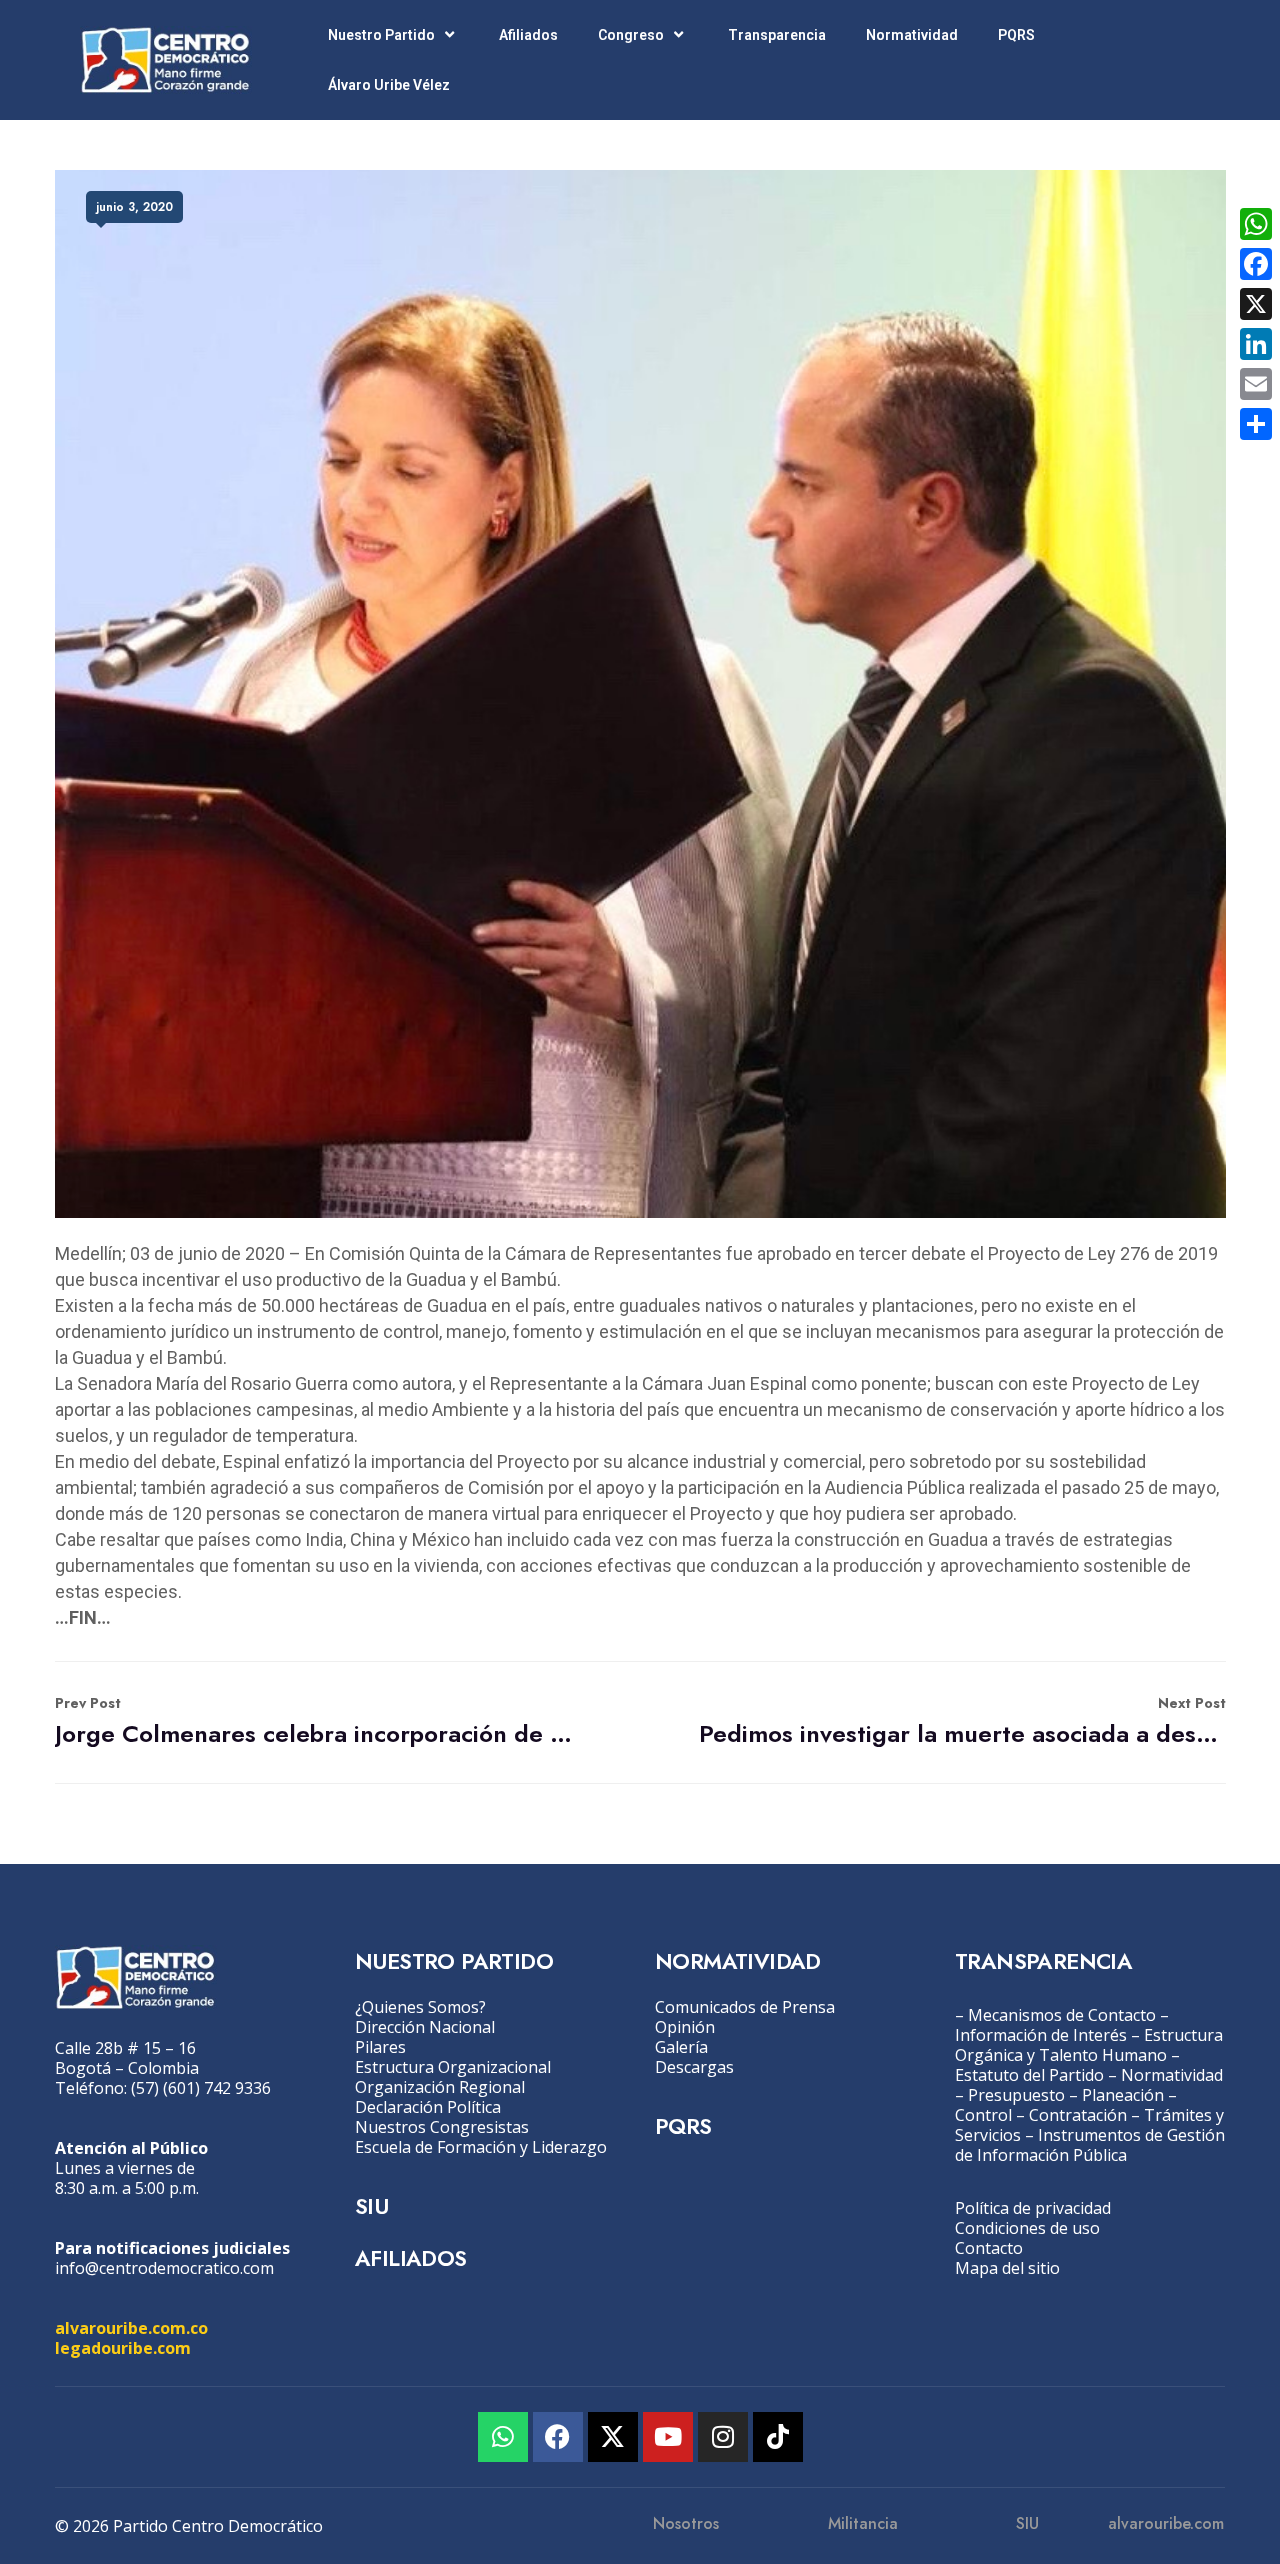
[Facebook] (558, 2437)
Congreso (631, 35)
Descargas (694, 2067)
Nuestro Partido (381, 35)
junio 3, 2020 (134, 207)
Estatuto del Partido (1029, 2075)
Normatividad (912, 35)
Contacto (989, 2248)
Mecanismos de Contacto (1062, 2015)
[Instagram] (723, 2437)
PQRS (1016, 35)
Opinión (685, 2027)
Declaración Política (428, 2107)
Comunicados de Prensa (745, 2007)
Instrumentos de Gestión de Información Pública (1090, 2145)
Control (983, 2115)
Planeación (1123, 2095)
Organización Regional (440, 2087)
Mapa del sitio (1007, 2268)
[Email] (1256, 384)
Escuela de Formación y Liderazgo (481, 2147)
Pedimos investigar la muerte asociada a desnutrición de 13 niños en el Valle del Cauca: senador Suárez (962, 1721)
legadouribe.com (123, 2348)
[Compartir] (1256, 424)
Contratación (1078, 2115)
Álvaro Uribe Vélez (389, 85)
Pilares (380, 2047)
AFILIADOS (411, 2258)
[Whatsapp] (503, 2437)
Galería (681, 2047)
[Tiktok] (778, 2437)
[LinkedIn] (1256, 344)
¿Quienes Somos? (420, 2007)
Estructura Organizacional (453, 2067)
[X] (1256, 304)
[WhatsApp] (1256, 224)
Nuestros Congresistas (442, 2127)
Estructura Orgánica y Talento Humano (1089, 2045)
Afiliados (528, 35)
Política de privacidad (1033, 2208)
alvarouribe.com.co (131, 2328)
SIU (371, 2206)
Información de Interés (1041, 2035)
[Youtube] (668, 2437)
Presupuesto (1016, 2095)
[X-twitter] (613, 2437)
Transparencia (777, 35)
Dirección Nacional (425, 2027)
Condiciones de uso (1027, 2228)
